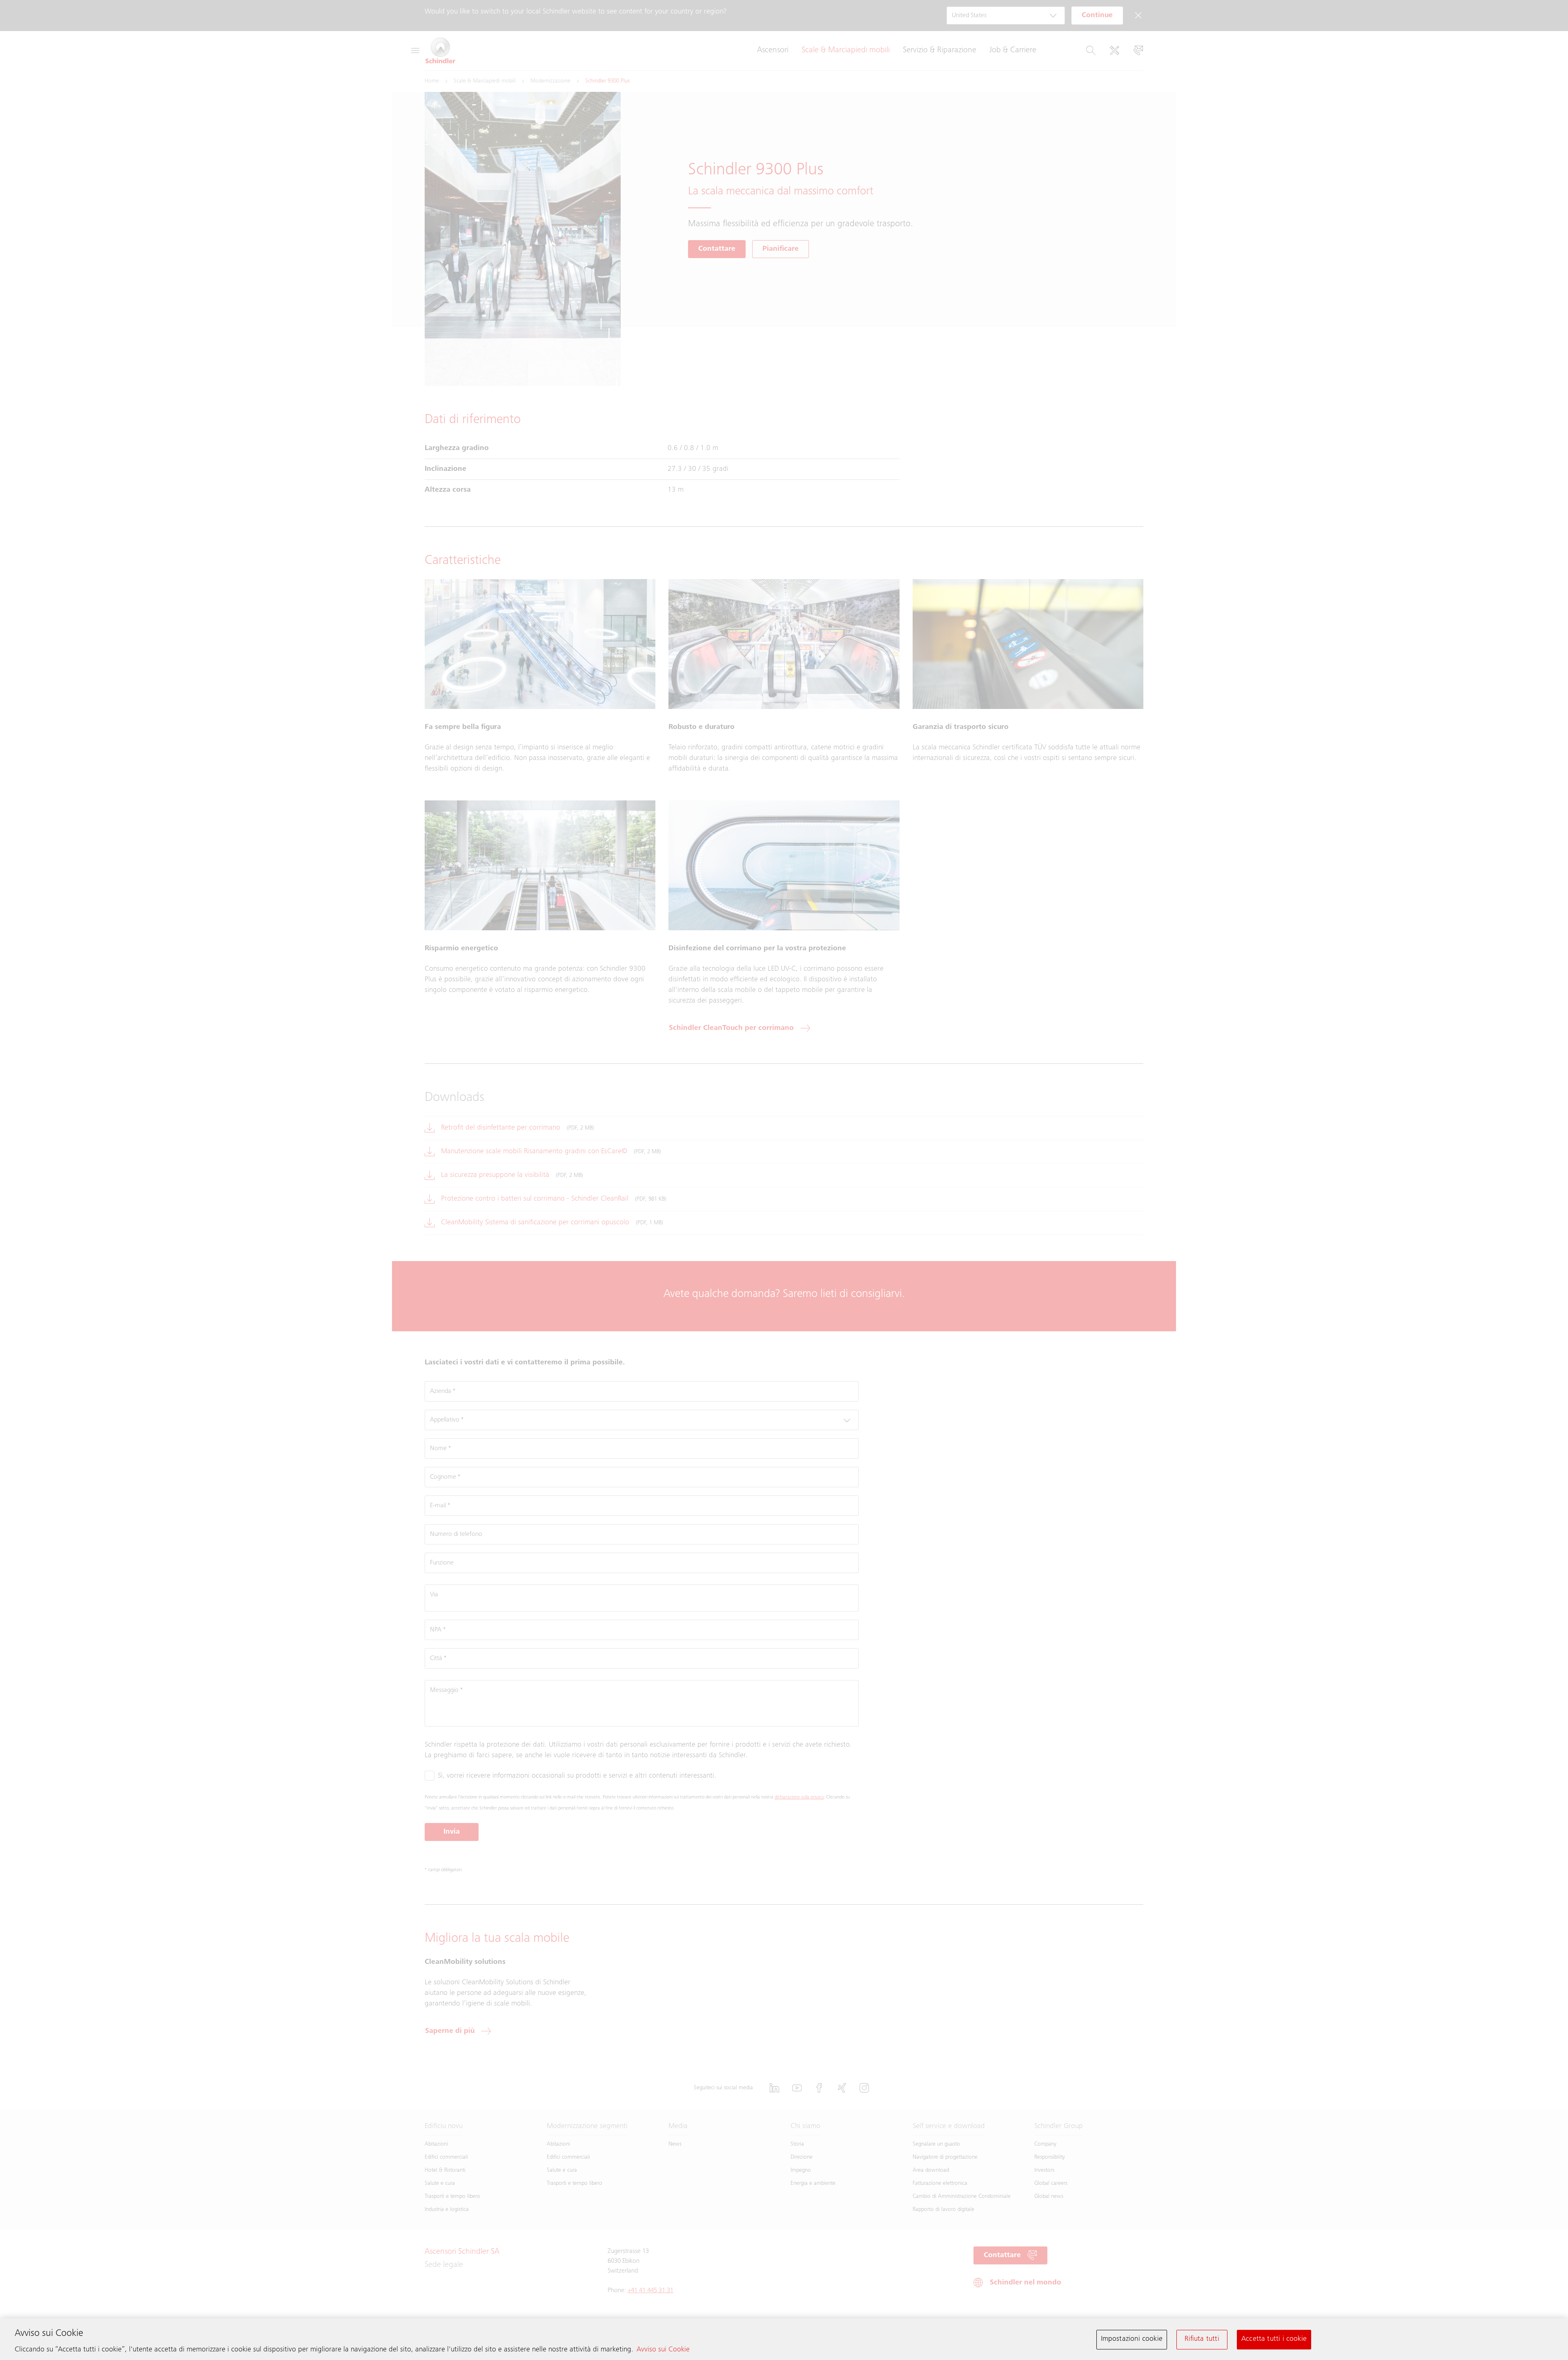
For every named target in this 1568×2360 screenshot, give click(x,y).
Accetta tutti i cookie (1274, 2339)
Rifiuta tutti (1202, 2339)
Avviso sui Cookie (663, 2350)
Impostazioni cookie (1132, 2339)
